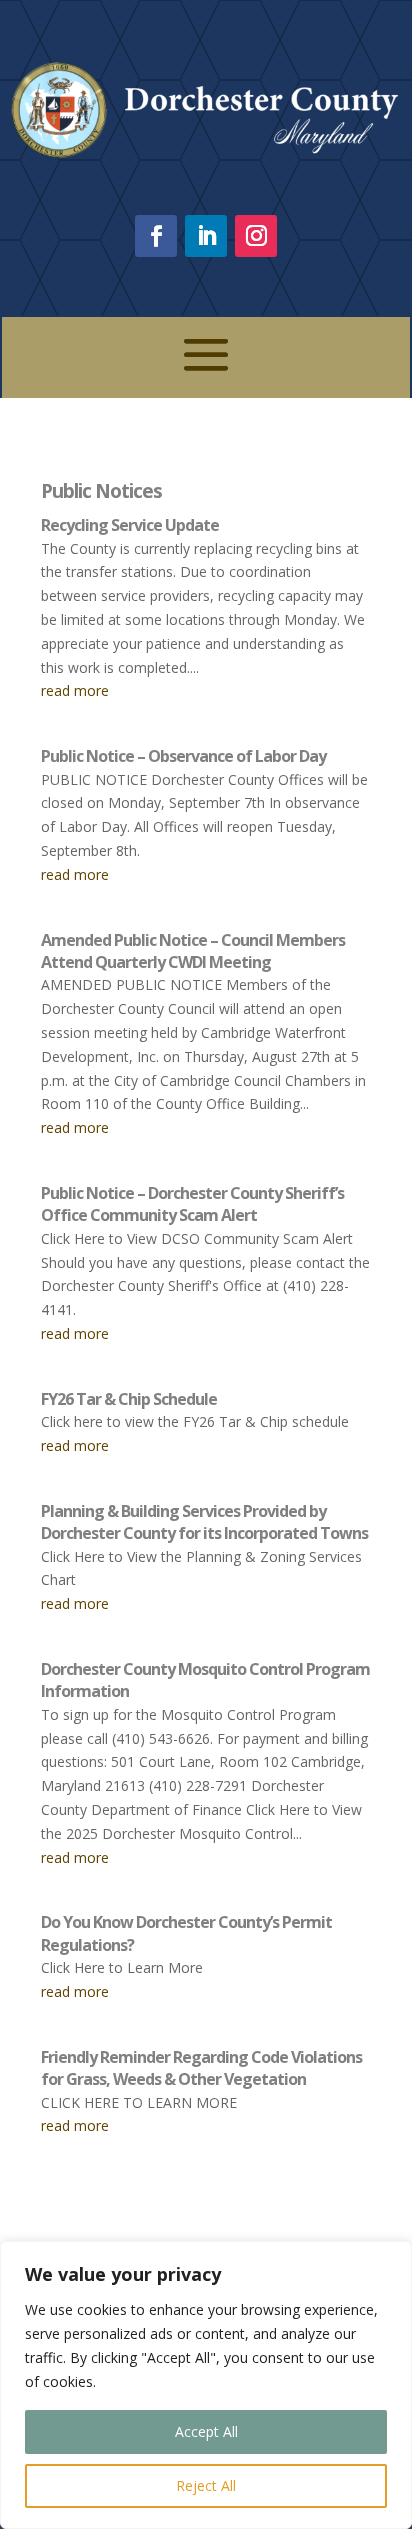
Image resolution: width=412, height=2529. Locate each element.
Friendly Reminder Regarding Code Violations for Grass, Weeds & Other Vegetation (201, 2068)
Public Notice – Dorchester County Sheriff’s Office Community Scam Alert (192, 1204)
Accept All (206, 2431)
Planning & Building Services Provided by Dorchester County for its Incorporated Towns (204, 1522)
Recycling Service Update (130, 525)
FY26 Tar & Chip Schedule (129, 1399)
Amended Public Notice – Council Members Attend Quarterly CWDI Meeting (193, 951)
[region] (206, 2385)
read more (75, 690)
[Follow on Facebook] (156, 236)
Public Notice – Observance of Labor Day (183, 756)
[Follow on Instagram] (256, 236)
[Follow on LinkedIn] (206, 236)
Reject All (206, 2485)
